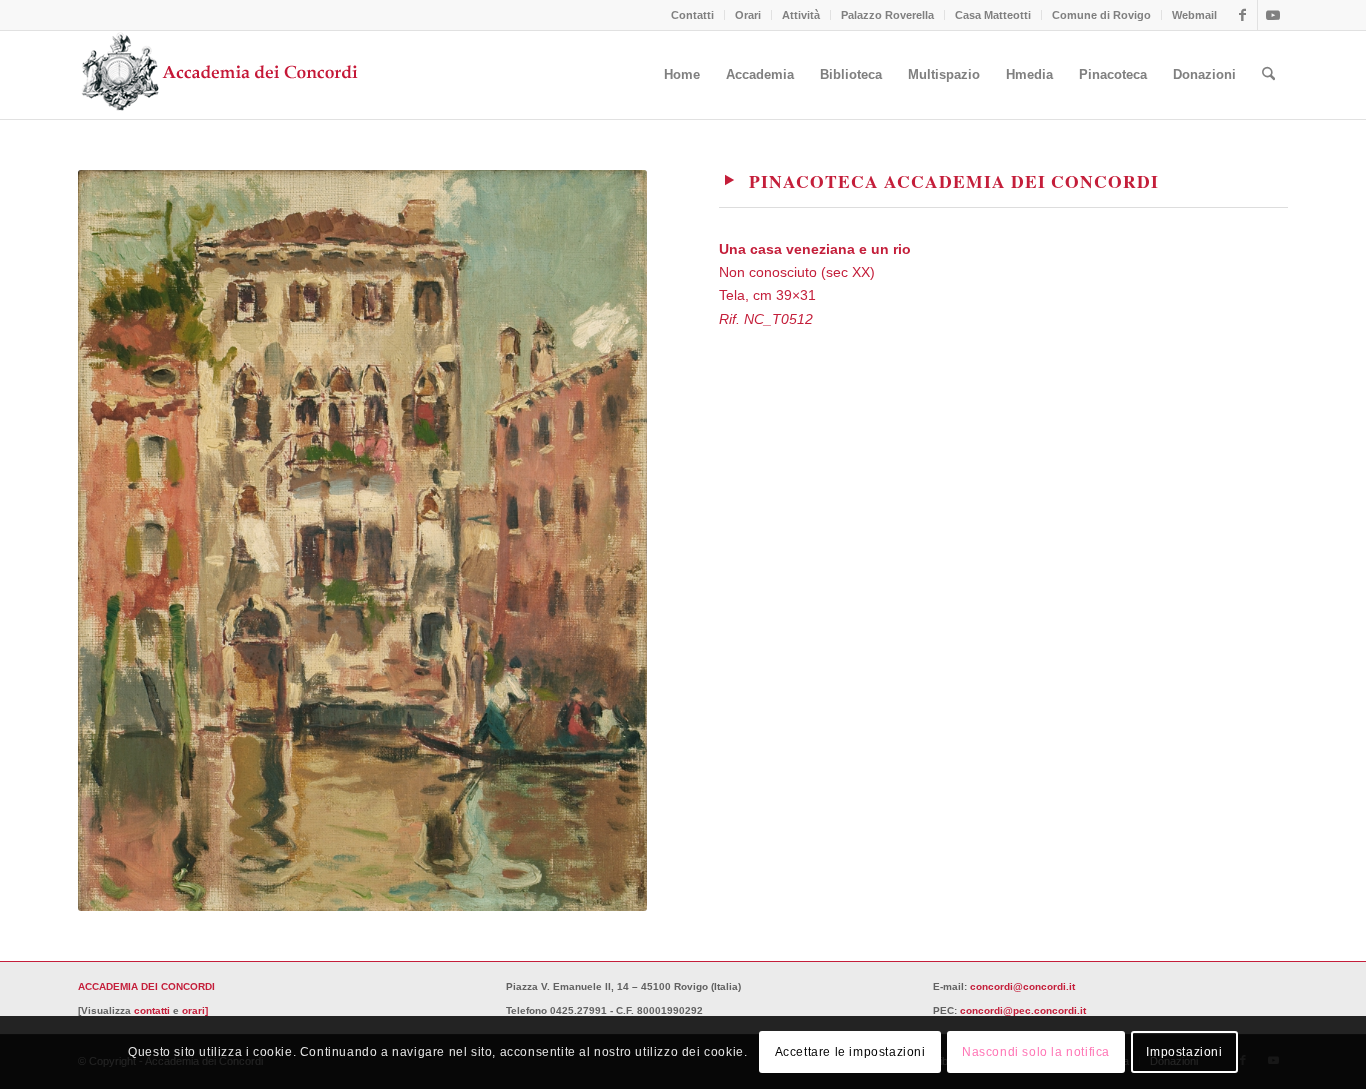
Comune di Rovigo (1101, 15)
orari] (195, 1010)
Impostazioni (1184, 1052)
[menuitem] (693, 15)
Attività (801, 15)
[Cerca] (1268, 75)
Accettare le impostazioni (850, 1052)
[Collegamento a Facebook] (1242, 15)
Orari (748, 15)
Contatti (692, 15)
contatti (152, 1010)
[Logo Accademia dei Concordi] (220, 75)
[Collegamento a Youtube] (1273, 15)
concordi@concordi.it (1022, 986)
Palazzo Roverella (887, 15)
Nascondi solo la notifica (1036, 1052)
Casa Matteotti (993, 15)
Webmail (1194, 15)
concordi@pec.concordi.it (1023, 1010)
